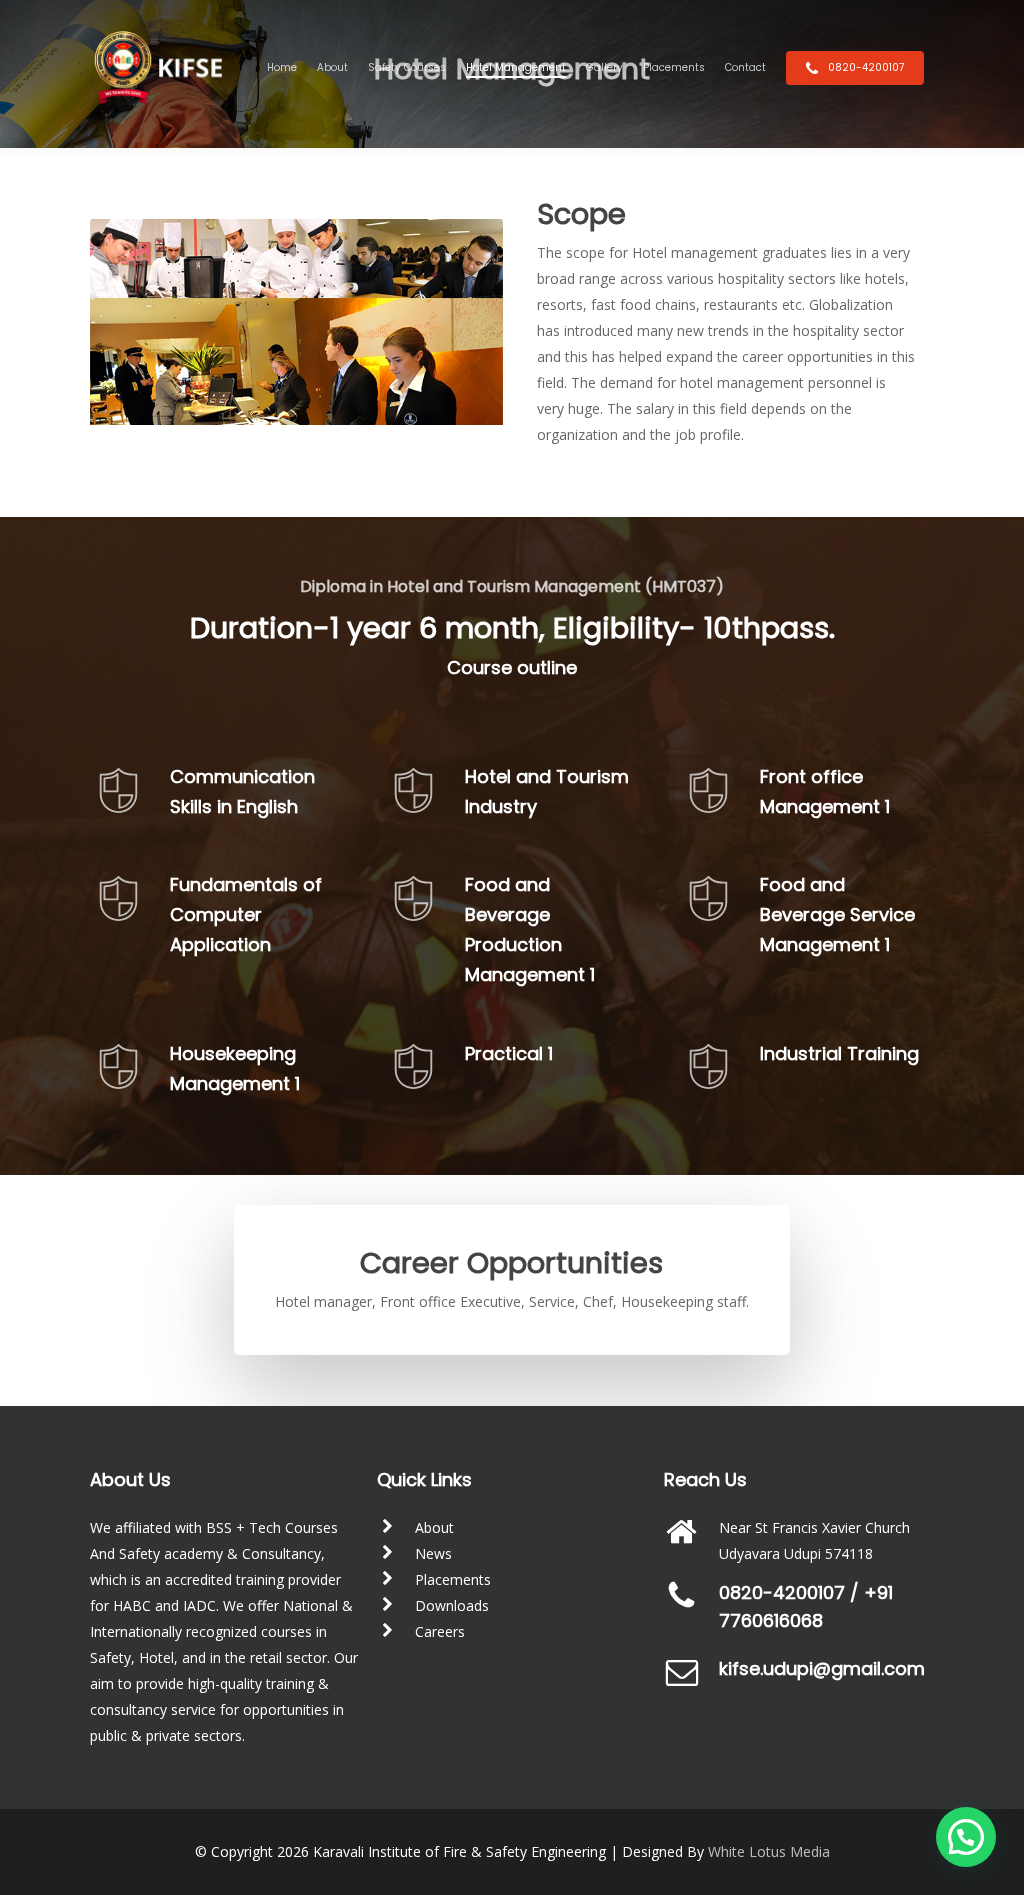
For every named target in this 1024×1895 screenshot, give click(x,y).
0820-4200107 (782, 1592)
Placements (453, 1579)
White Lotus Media (769, 1851)
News (433, 1553)
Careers (440, 1631)
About (434, 1527)
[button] (966, 1837)
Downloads (452, 1605)
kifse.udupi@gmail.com (822, 1668)
